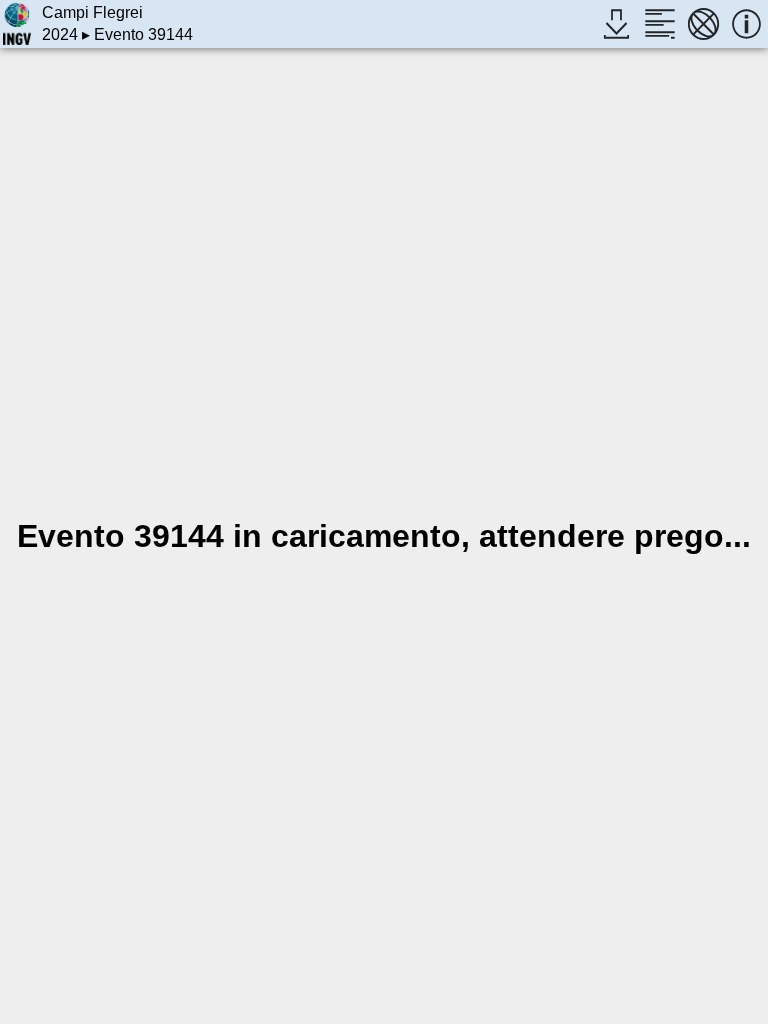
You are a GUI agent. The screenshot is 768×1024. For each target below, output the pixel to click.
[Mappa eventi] (703, 23)
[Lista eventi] (659, 23)
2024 (60, 34)
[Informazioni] (746, 23)
